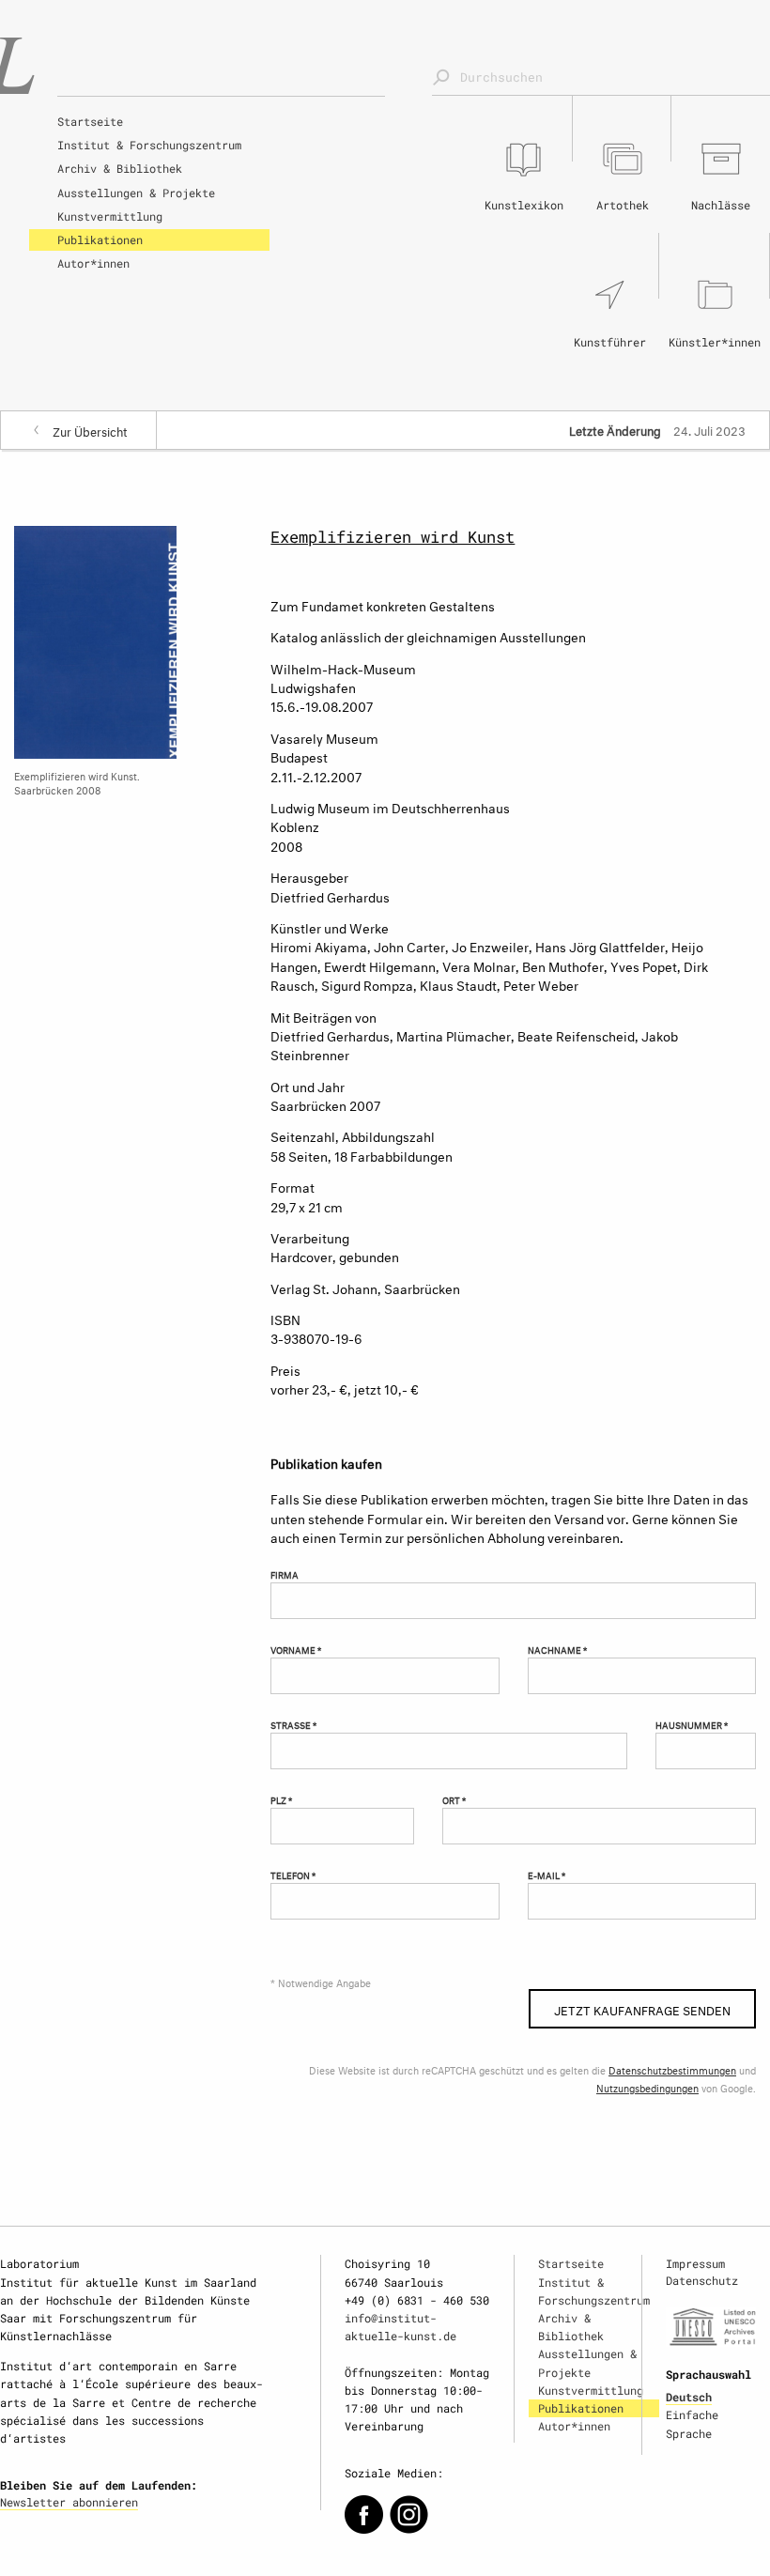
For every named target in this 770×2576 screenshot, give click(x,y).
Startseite (90, 121)
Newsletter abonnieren (69, 2502)
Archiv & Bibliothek (120, 168)
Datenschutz (702, 2280)
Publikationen (100, 239)
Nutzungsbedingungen (647, 2087)
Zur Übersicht (90, 430)
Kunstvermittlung (110, 216)
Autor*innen (93, 263)
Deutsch (689, 2397)
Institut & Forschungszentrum (149, 145)
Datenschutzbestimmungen (672, 2069)
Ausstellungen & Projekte (136, 193)
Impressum (695, 2263)
